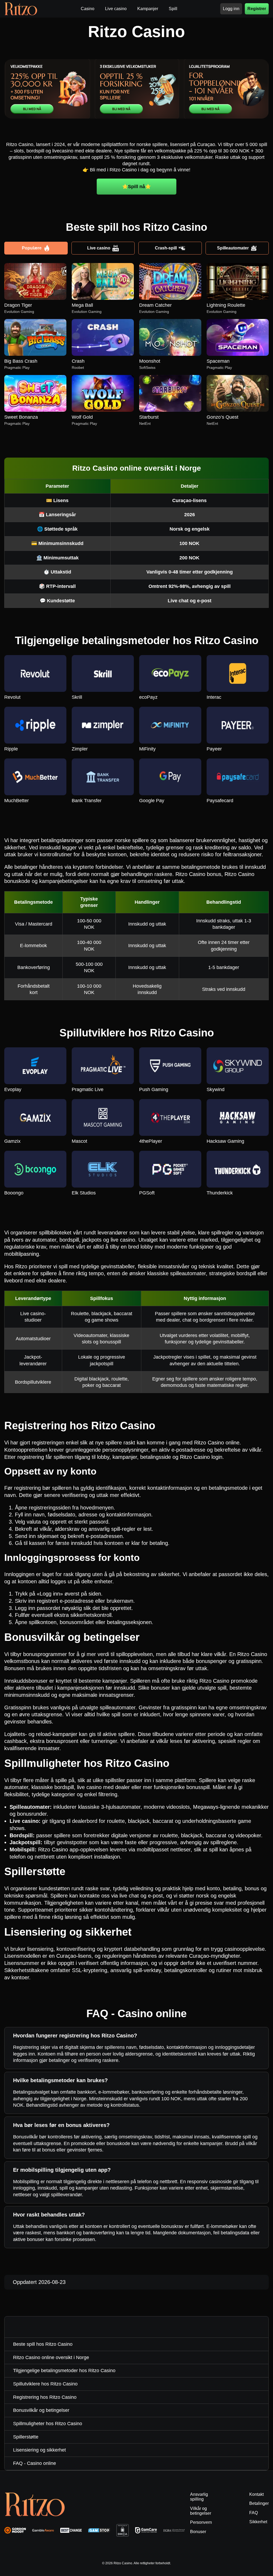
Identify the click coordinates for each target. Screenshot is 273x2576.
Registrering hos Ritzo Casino (45, 2397)
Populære (32, 248)
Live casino (99, 248)
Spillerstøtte (26, 2437)
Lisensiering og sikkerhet (39, 2450)
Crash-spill (166, 248)
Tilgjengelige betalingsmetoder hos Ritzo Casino (64, 2371)
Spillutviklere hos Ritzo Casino (45, 2384)
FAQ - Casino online (35, 2463)
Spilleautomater (233, 248)
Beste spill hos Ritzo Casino (43, 2344)
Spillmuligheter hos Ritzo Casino (48, 2424)
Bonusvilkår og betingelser (41, 2410)
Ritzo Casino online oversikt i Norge (51, 2357)
